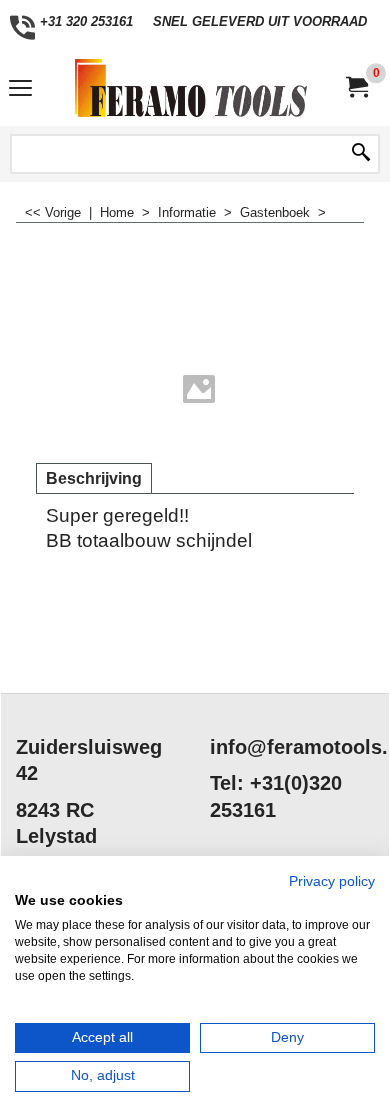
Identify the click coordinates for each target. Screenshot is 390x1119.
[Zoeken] (361, 154)
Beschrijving (94, 478)
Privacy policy (332, 881)
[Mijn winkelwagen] (356, 87)
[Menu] (20, 90)
